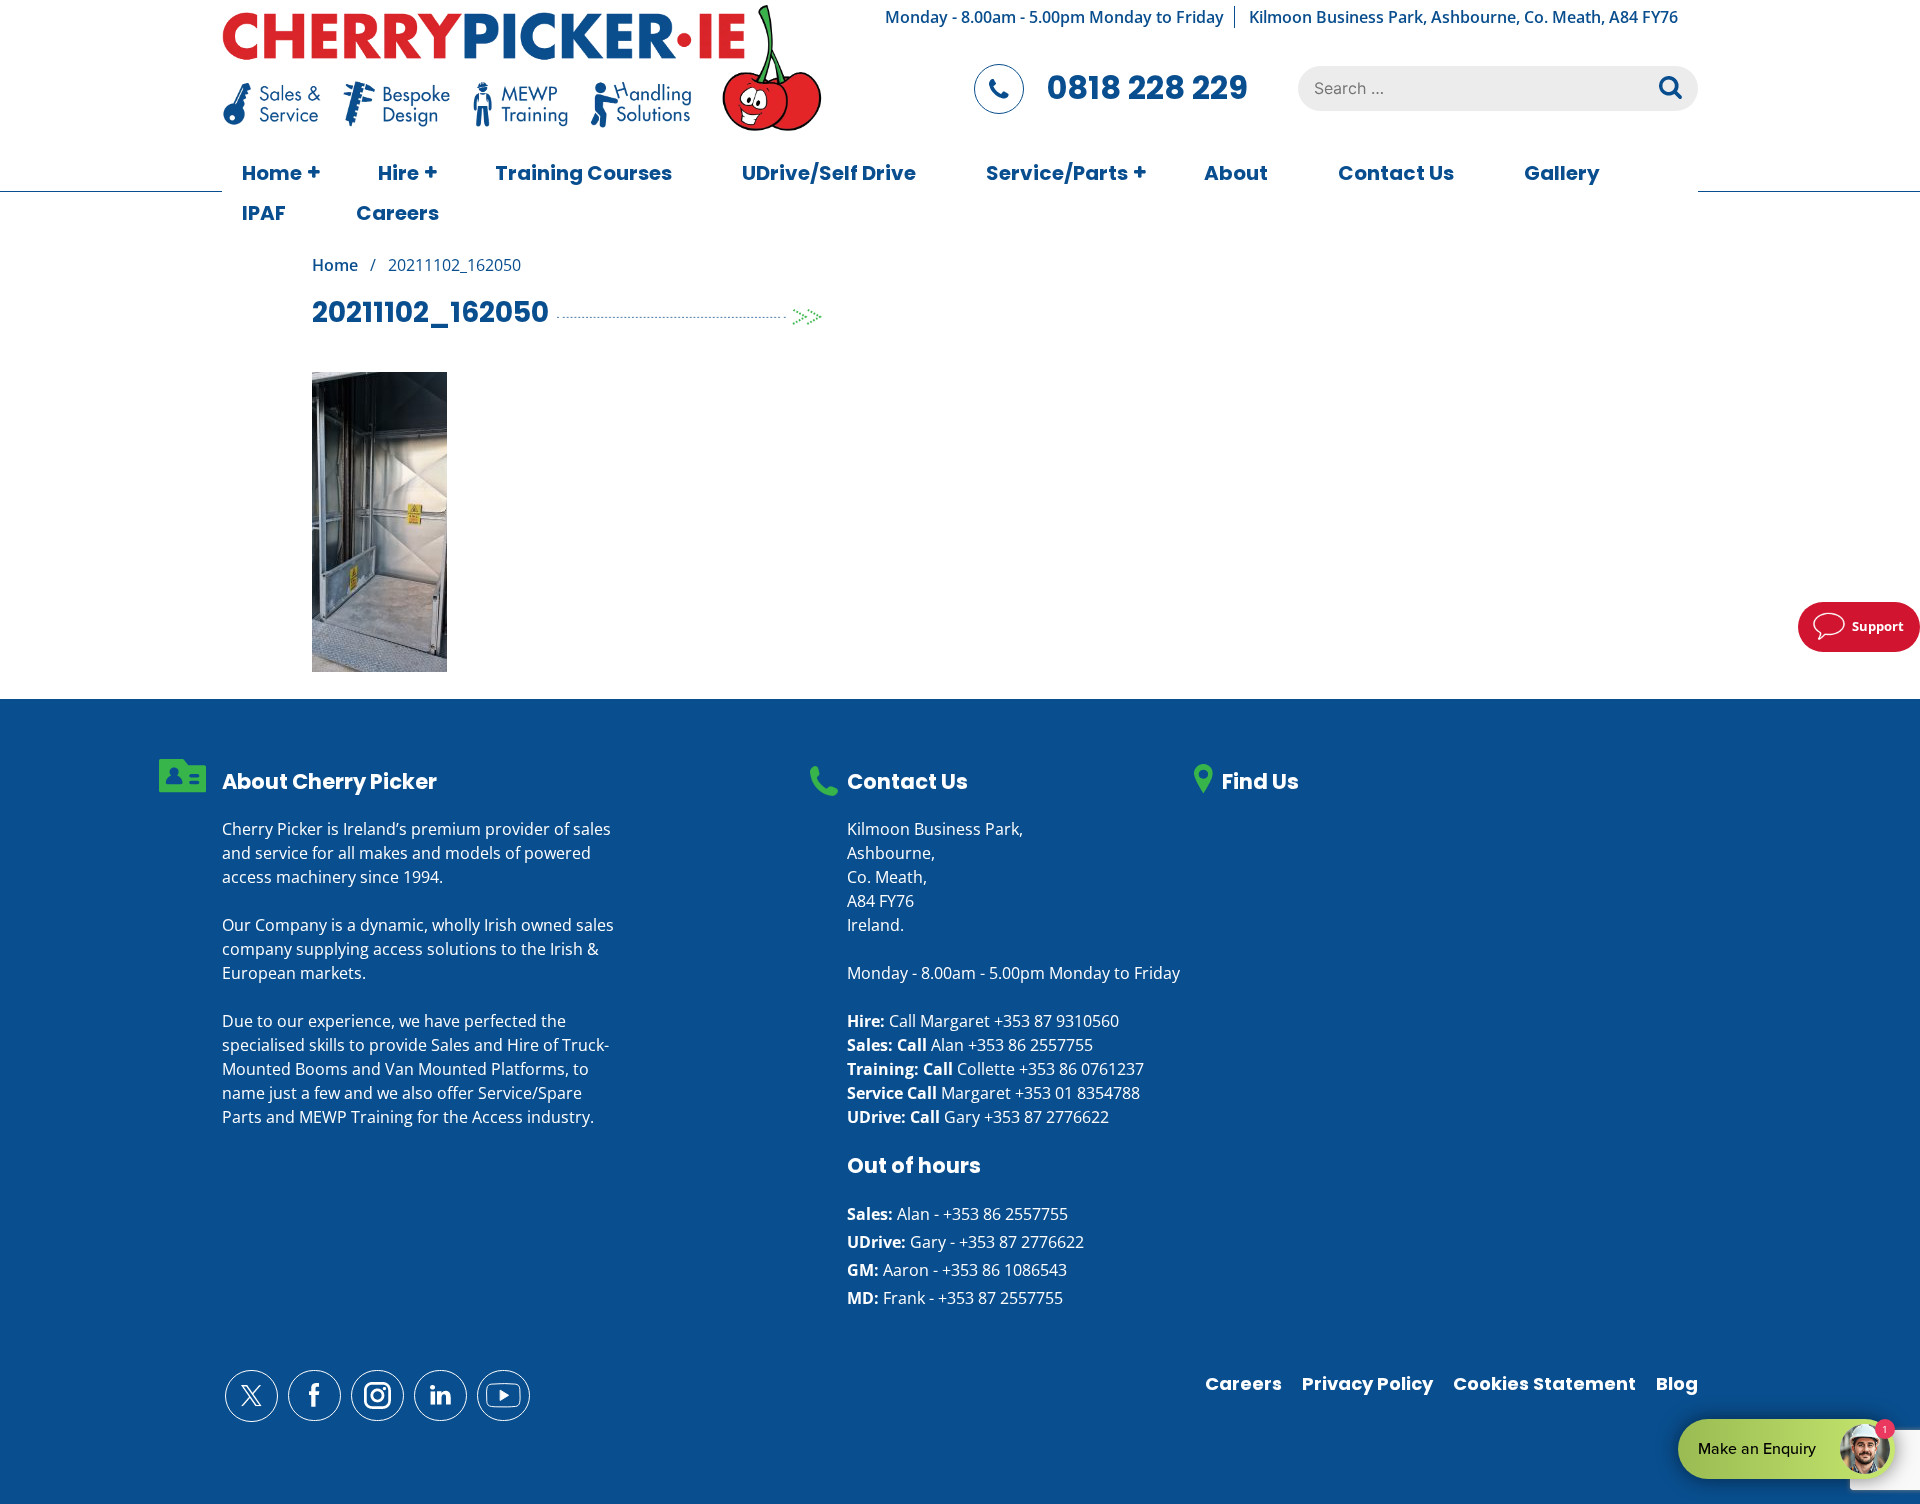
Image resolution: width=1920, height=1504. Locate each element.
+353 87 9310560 (1056, 1021)
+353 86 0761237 (1081, 1069)
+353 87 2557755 (1000, 1298)
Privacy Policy (1367, 1383)
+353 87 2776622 (1046, 1117)
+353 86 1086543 (1004, 1270)
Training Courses (583, 173)
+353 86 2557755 (1030, 1045)
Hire (398, 173)
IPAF (264, 213)
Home (272, 173)
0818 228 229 (1147, 87)
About (1236, 173)
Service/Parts (1057, 173)
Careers (397, 213)
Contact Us (1396, 173)
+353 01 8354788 (1077, 1093)
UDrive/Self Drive (829, 173)
